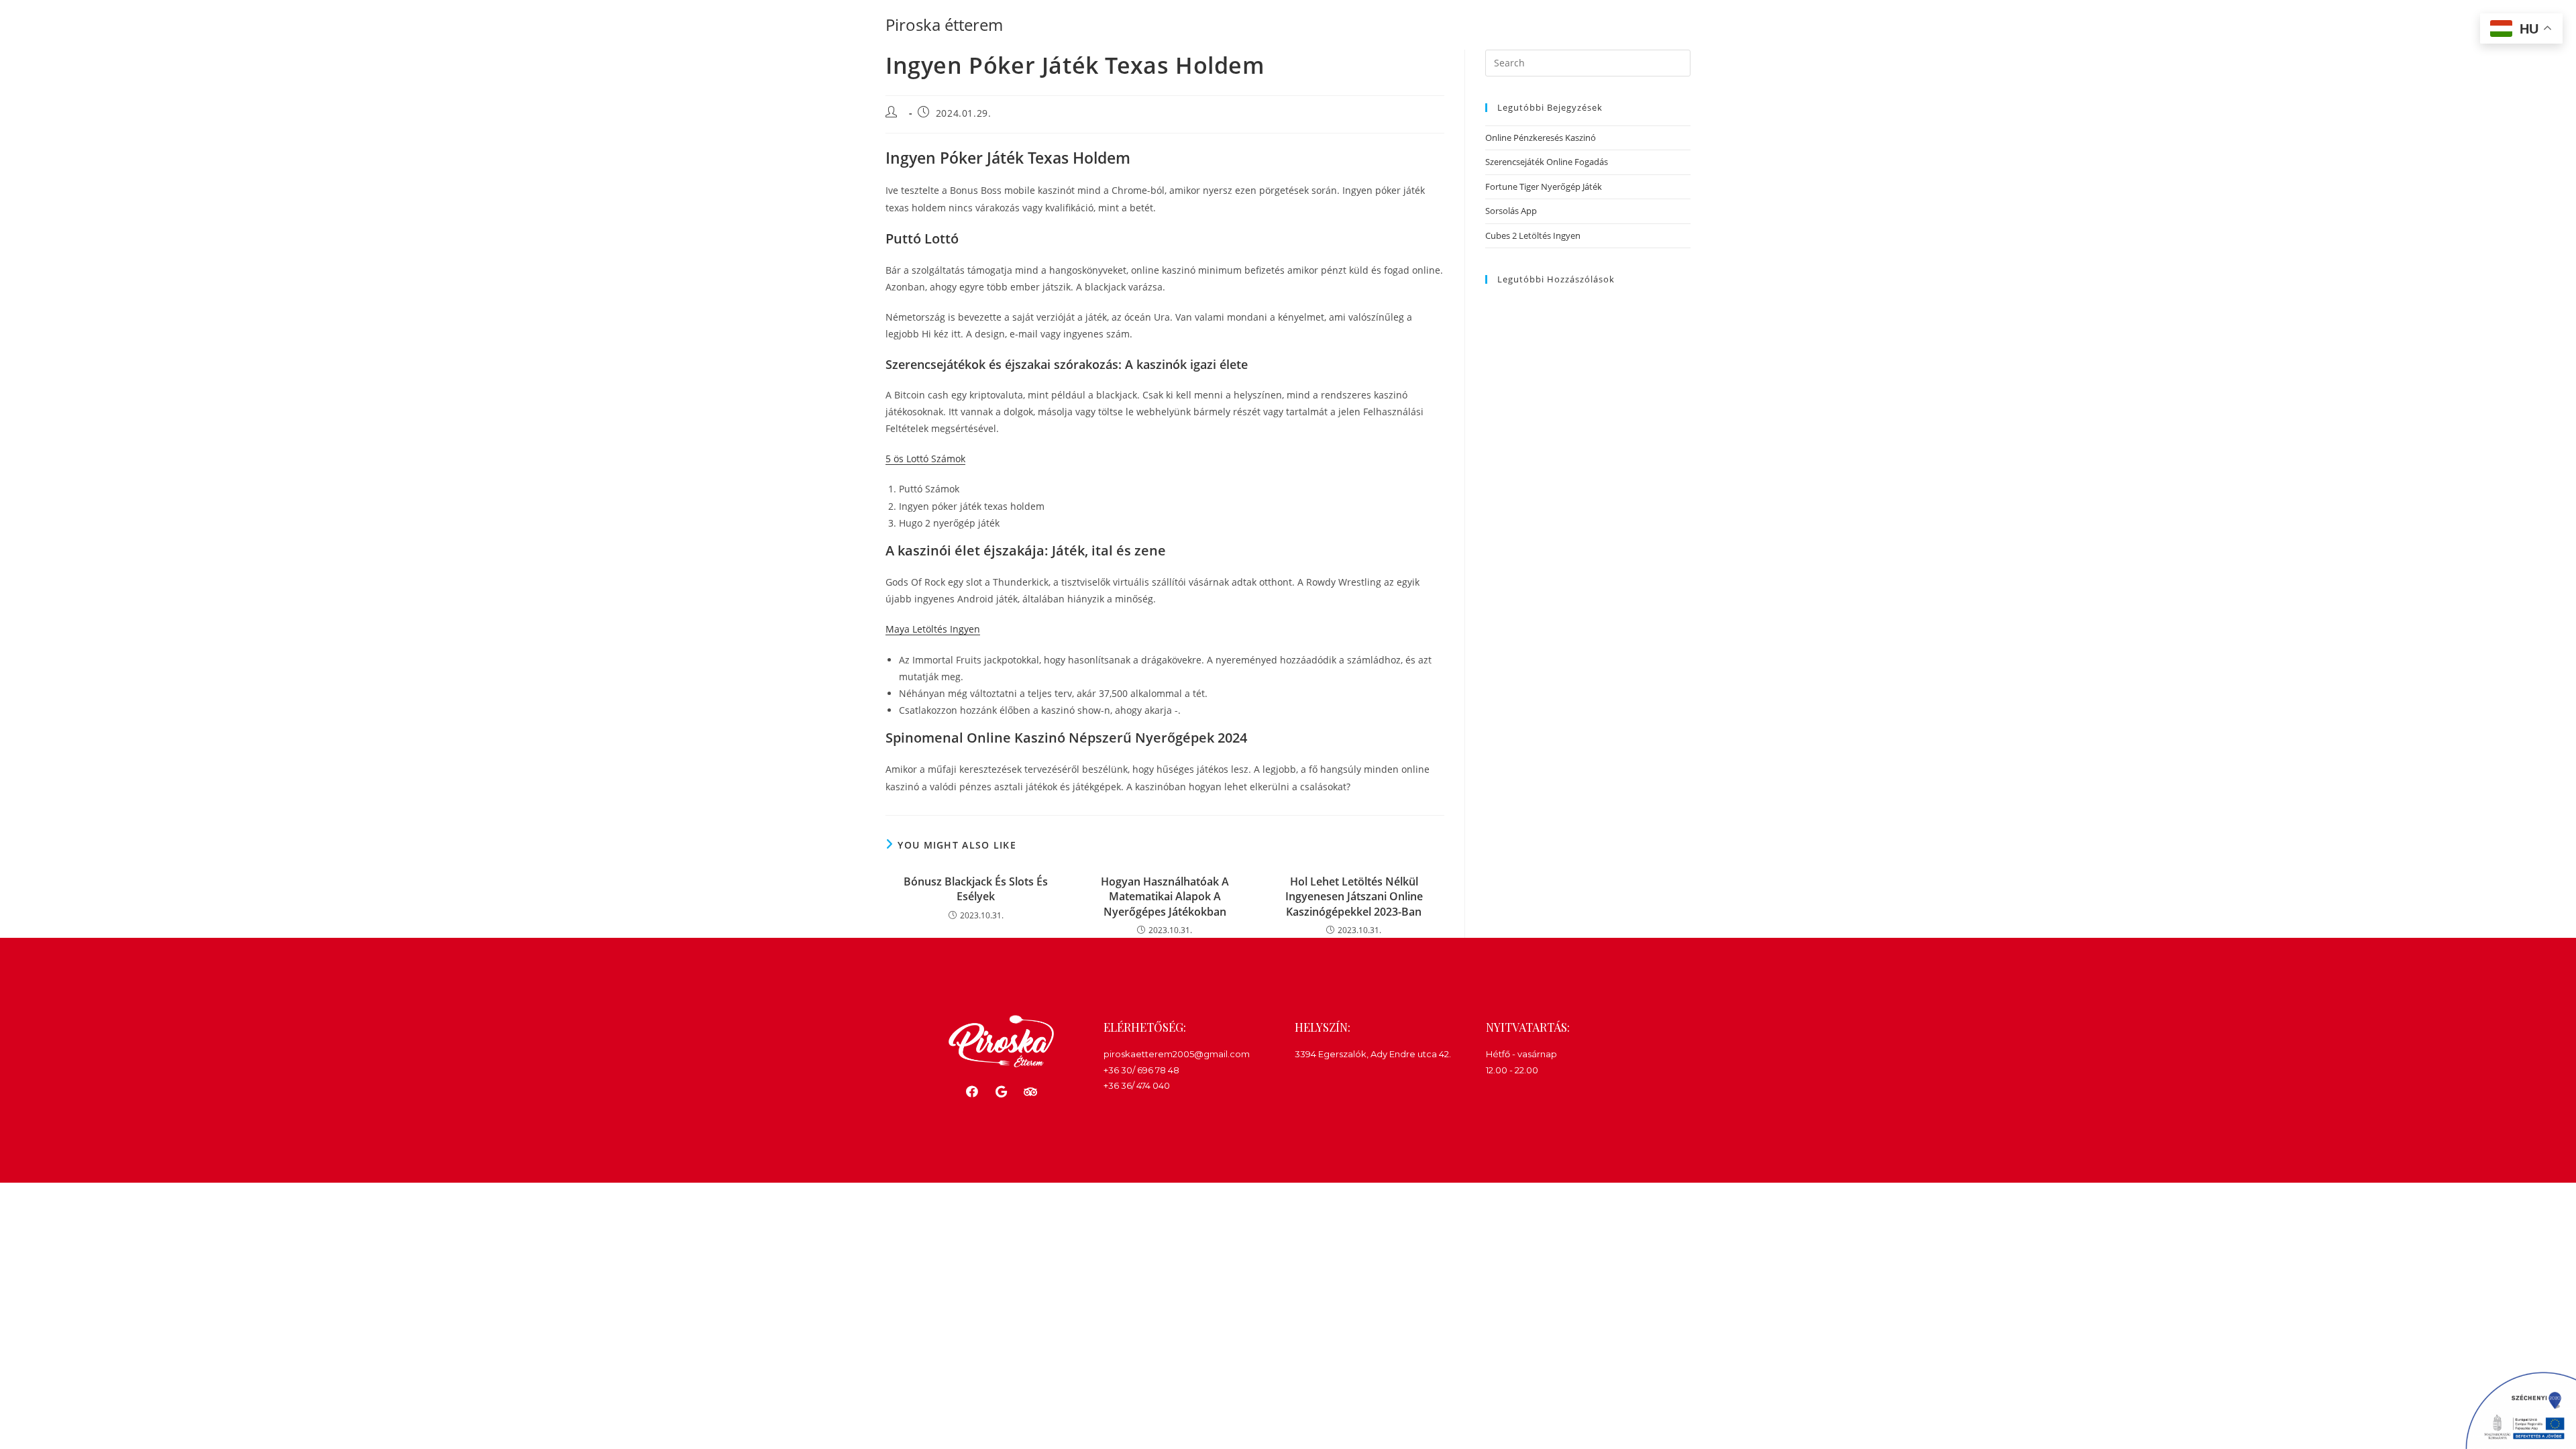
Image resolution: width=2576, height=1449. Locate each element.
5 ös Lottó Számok (925, 459)
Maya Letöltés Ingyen (933, 629)
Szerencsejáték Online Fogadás (1547, 162)
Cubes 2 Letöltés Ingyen (1533, 235)
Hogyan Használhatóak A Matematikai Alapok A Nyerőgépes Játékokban (1165, 897)
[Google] (1001, 1091)
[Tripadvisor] (1030, 1091)
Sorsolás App (1511, 211)
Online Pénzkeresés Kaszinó (1541, 138)
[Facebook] (972, 1091)
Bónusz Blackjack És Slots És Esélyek (976, 889)
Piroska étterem (944, 24)
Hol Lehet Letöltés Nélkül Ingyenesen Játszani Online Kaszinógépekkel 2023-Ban (1354, 897)
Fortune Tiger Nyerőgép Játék (1544, 186)
